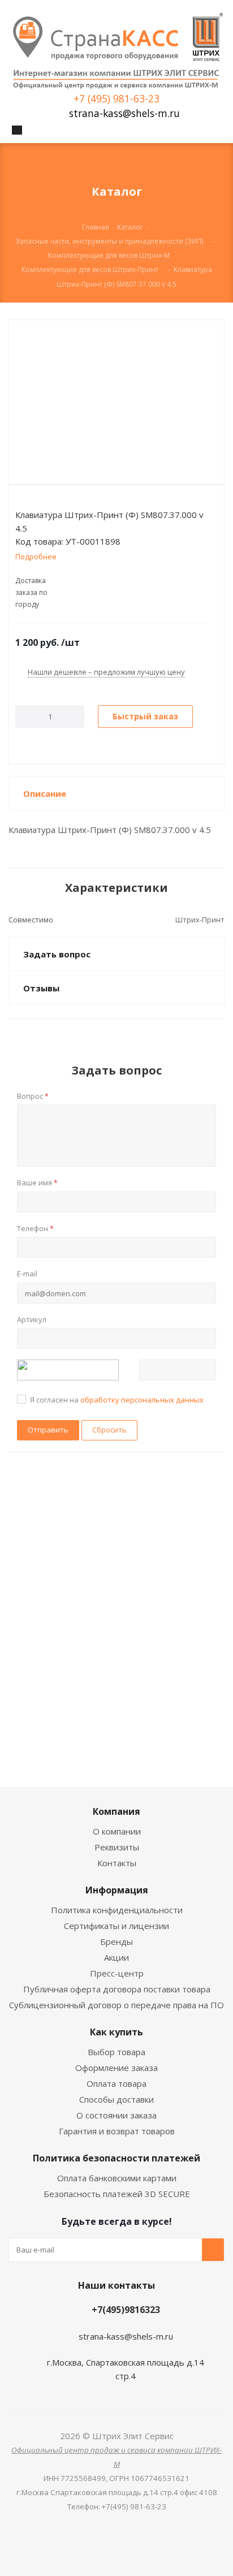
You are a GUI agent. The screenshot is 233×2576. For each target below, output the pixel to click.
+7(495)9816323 (126, 2310)
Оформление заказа (116, 2068)
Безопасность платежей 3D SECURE (117, 2194)
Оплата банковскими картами (117, 2178)
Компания (116, 1811)
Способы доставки (116, 2099)
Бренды (116, 1941)
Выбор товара (116, 2052)
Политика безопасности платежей (116, 2158)
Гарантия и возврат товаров (117, 2131)
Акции (116, 1957)
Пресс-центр (117, 1973)
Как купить (116, 2032)
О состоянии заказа (116, 2115)
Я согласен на (117, 1400)
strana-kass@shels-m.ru (124, 113)
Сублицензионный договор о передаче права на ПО (116, 2005)
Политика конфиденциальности (117, 1910)
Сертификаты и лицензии (116, 1926)
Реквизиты (117, 1847)
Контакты (117, 1863)
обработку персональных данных (142, 1400)
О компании (117, 1831)
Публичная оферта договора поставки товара (117, 1989)
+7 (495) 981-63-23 (116, 99)
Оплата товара (116, 2083)
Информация (117, 1890)
